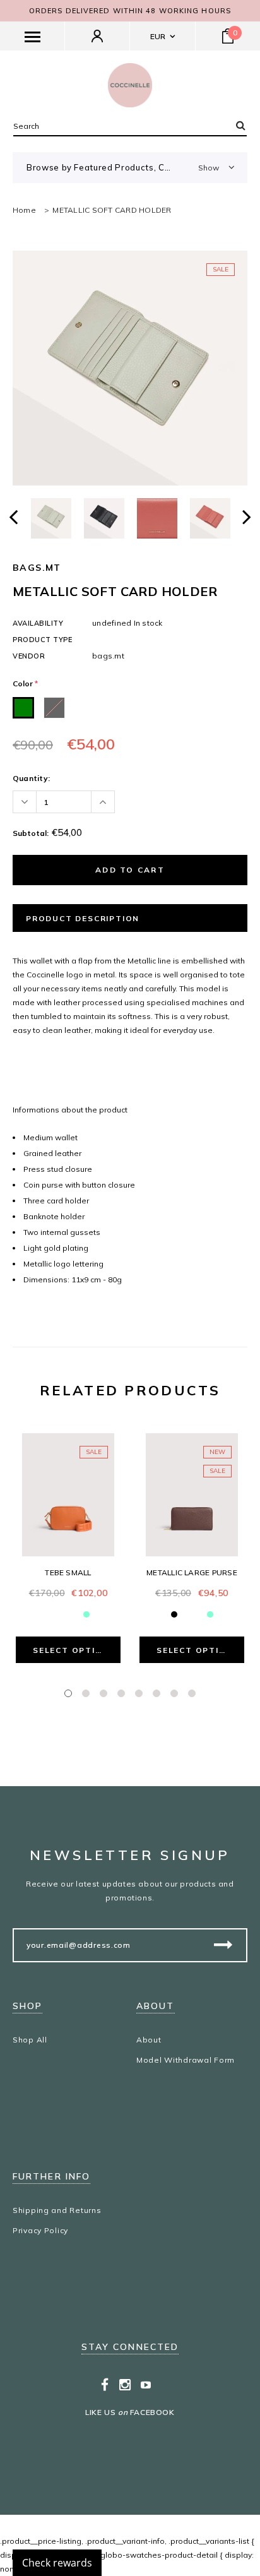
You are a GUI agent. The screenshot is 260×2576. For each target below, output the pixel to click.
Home (24, 210)
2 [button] (86, 1693)
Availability (38, 623)
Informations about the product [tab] (70, 1110)
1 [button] (68, 1693)
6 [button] (157, 1693)
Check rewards (57, 2563)
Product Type (43, 640)
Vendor (29, 656)
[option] (130, 368)
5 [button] (139, 1693)
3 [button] (103, 1693)
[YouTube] (146, 2385)
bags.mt (37, 568)
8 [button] (192, 1693)
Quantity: (31, 778)
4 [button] (121, 1693)
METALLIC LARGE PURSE (192, 1572)
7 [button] (174, 1693)
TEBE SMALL (68, 1572)
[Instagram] (125, 2385)
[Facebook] (105, 2385)
